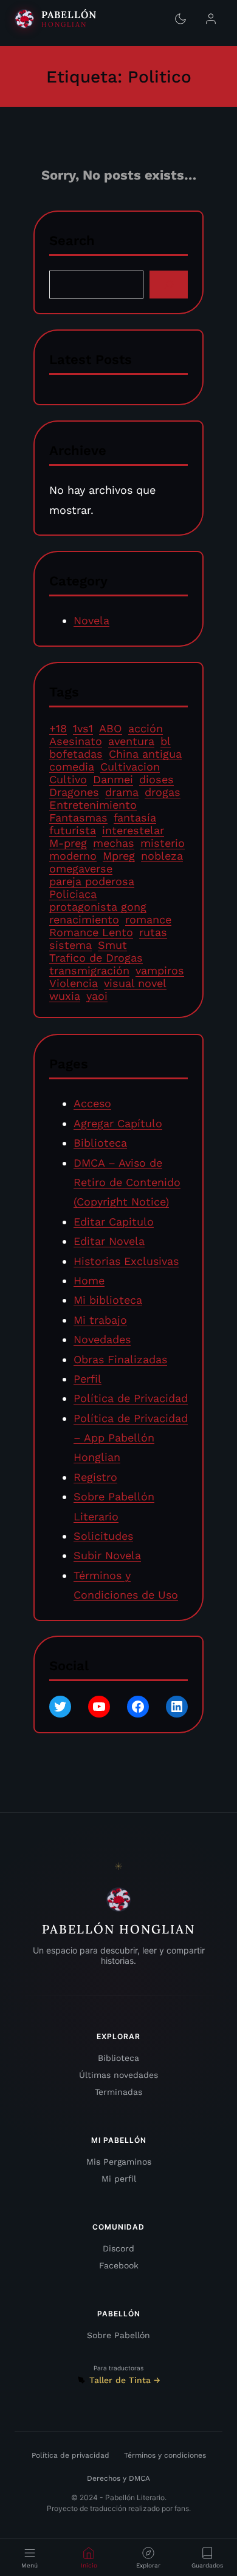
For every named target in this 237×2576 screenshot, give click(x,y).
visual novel (135, 984)
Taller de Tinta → (125, 2380)
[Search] (169, 284)
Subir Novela (107, 1555)
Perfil (88, 1379)
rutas (153, 933)
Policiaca (73, 895)
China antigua (145, 754)
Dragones (74, 793)
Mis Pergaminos (119, 2162)
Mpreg (119, 856)
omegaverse (81, 869)
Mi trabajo (100, 1319)
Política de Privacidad (131, 1398)
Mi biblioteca (108, 1300)
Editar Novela (109, 1241)
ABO (111, 729)
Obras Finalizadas (120, 1359)
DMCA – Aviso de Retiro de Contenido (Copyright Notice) (127, 1182)
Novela (91, 621)
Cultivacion (130, 767)
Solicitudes (103, 1536)
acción (146, 729)
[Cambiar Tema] (180, 19)
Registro (95, 1477)
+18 (58, 729)
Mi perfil (119, 2179)
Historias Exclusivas (126, 1260)
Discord (118, 2248)
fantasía (135, 818)
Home (89, 1280)
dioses (156, 780)
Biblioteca (100, 1143)
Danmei (113, 780)
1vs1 (83, 729)
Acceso (92, 1103)
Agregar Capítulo (118, 1123)
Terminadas (118, 2092)
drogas (163, 793)
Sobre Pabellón (118, 2335)
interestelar (133, 831)
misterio (163, 844)
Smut (112, 946)
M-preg (68, 844)
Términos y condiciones (165, 2455)
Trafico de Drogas (96, 958)
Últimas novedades (118, 2075)
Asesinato (76, 742)
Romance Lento (91, 933)
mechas (114, 844)
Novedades (102, 1339)
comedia (72, 767)
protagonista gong (98, 907)
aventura (131, 742)
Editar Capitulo (114, 1221)
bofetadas (76, 754)
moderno (73, 856)
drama (122, 793)
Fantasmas (78, 818)
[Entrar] (211, 19)
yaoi (97, 996)
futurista (73, 831)
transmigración (89, 971)
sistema (70, 946)
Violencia (74, 984)
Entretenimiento (93, 805)
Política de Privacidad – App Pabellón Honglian (131, 1437)
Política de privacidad (70, 2455)
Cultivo (68, 780)
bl (166, 742)
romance (148, 920)
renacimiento (84, 920)
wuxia (65, 996)
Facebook (119, 2265)
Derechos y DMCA (118, 2478)
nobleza (162, 856)
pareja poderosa (92, 882)
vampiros (160, 971)
